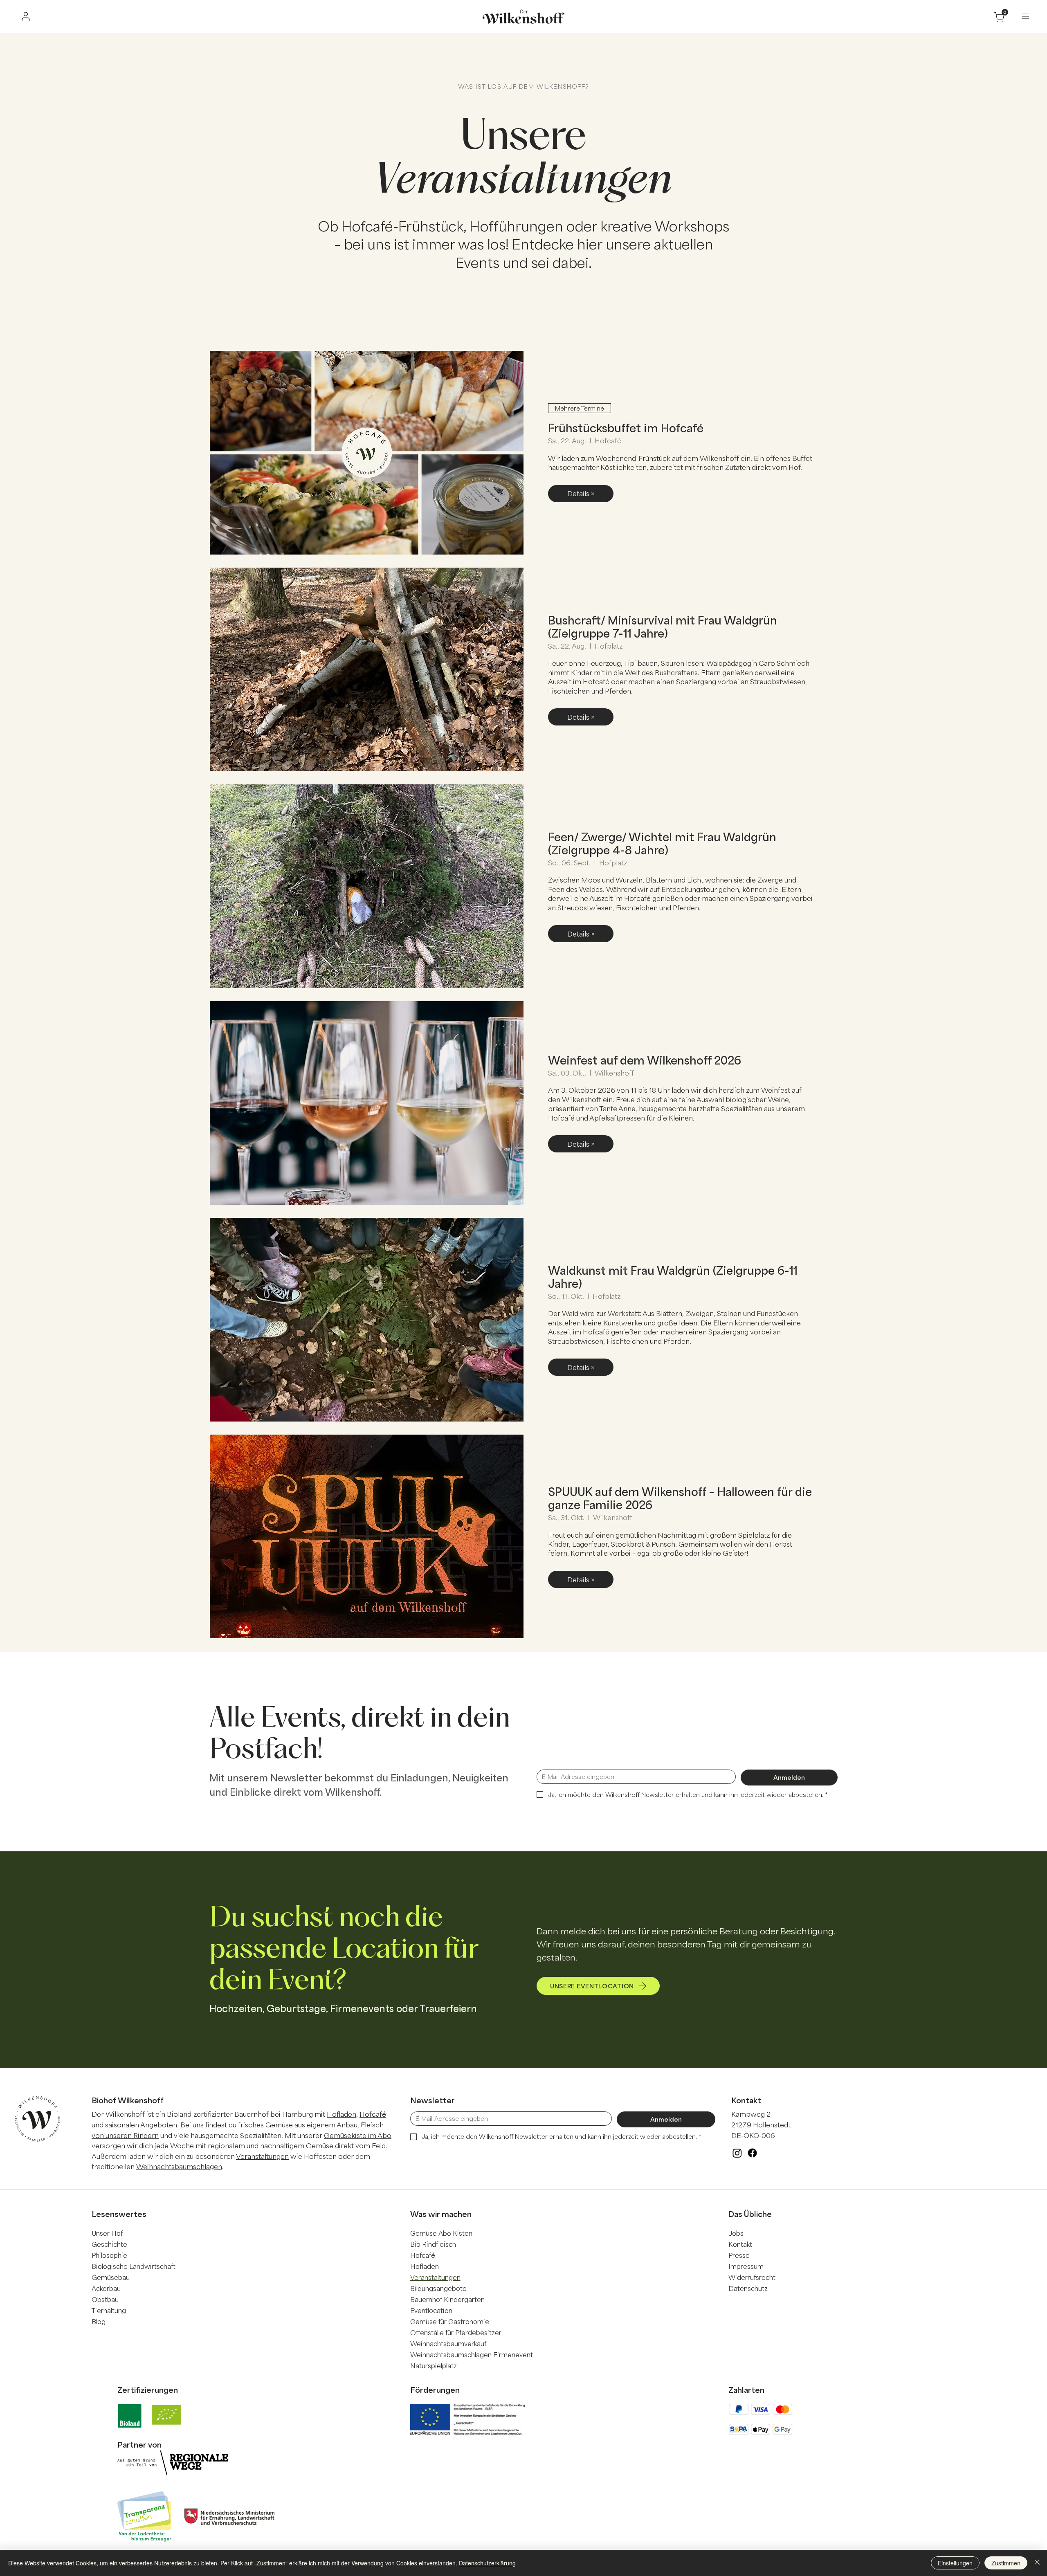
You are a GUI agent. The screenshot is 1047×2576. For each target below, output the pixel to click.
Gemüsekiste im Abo (358, 2135)
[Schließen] (1037, 2563)
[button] (1025, 16)
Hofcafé (373, 2114)
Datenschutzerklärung (487, 2563)
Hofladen (342, 2114)
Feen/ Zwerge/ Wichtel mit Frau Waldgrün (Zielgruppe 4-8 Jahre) (662, 843)
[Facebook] (752, 2153)
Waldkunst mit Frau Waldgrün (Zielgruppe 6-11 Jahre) (673, 1277)
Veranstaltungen (262, 2156)
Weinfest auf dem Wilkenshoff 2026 (645, 1060)
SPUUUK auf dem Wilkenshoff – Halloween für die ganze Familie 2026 (680, 1498)
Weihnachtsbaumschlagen (179, 2166)
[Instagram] (737, 2153)
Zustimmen (1006, 2563)
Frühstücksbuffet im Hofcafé (626, 428)
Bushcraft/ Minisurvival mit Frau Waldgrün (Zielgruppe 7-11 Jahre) (663, 626)
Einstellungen (955, 2563)
